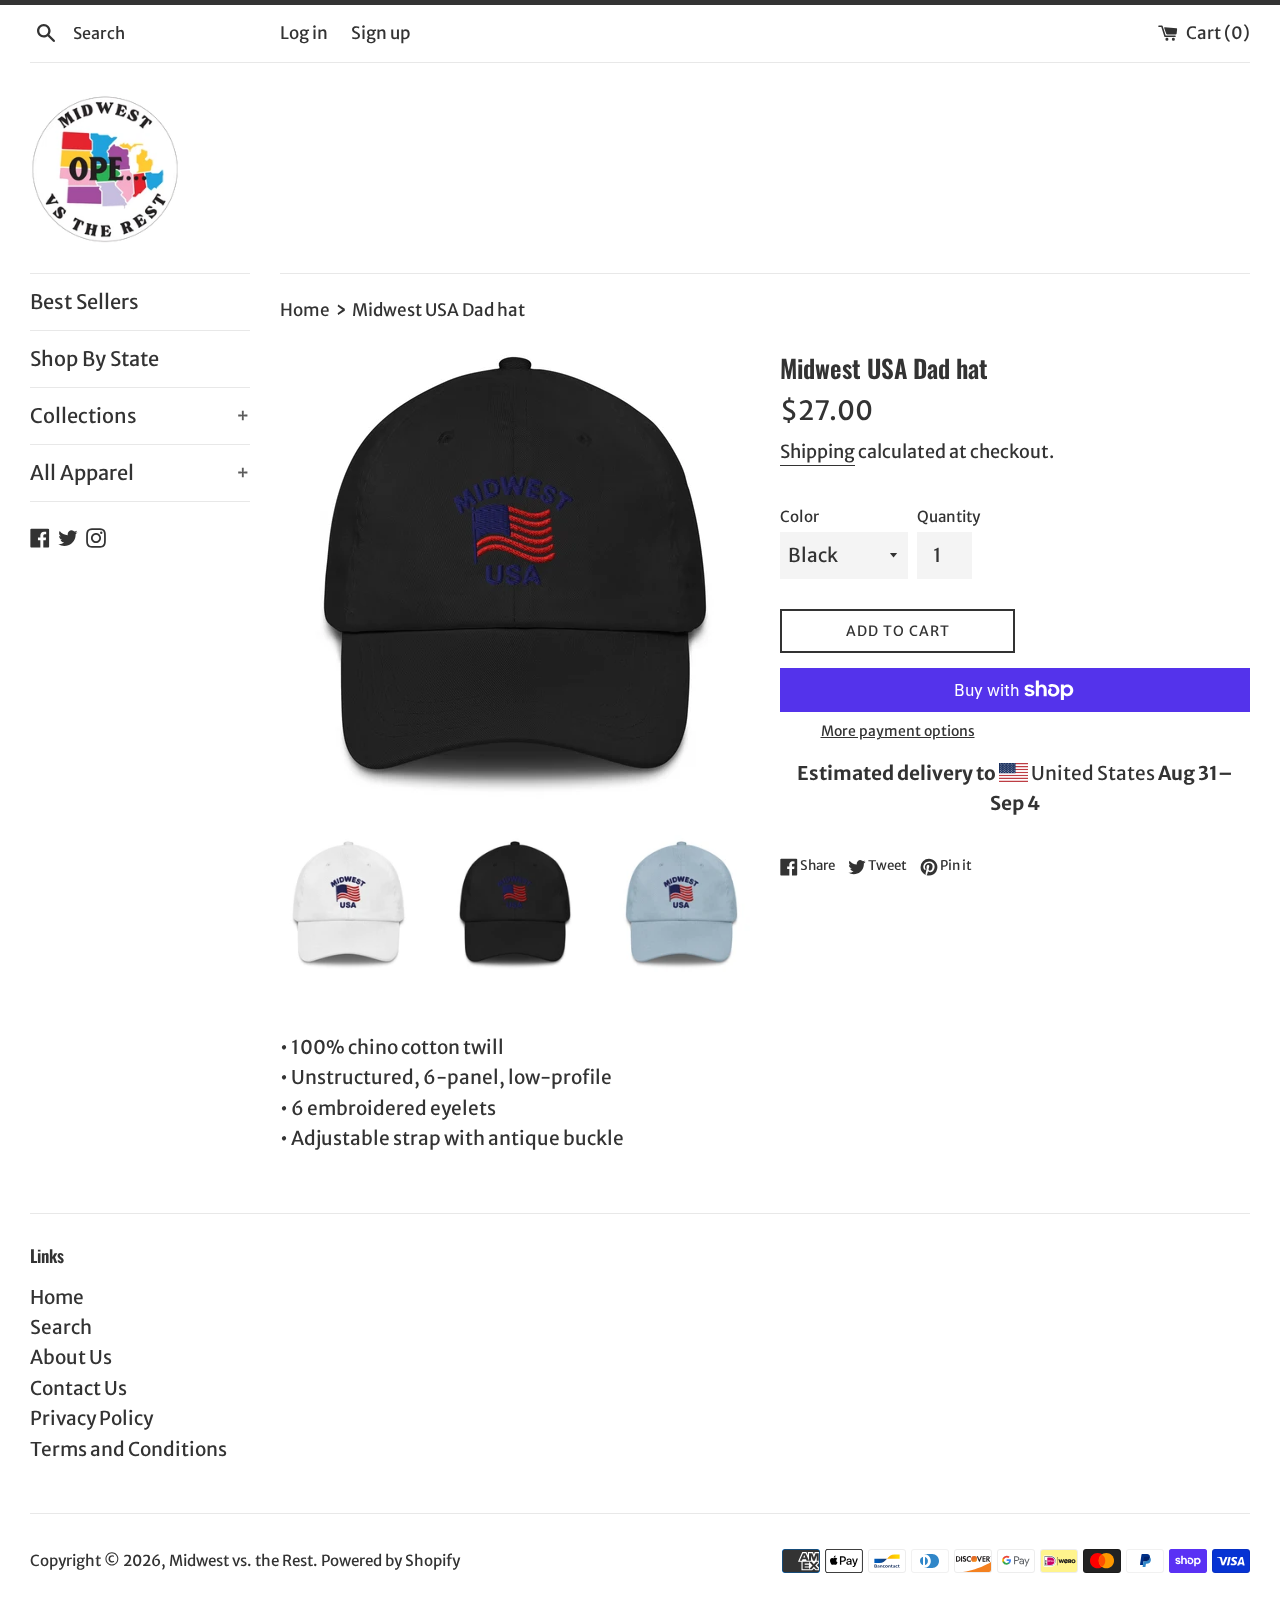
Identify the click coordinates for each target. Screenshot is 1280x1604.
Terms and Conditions (128, 1449)
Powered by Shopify (390, 1560)
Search (61, 1327)
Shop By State (94, 358)
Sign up (380, 33)
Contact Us (78, 1388)
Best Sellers (84, 301)
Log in (304, 33)
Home (57, 1297)
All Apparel (140, 472)
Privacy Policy (91, 1418)
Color (799, 516)
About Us (71, 1357)
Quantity (948, 516)
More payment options (898, 731)
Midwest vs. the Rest (241, 1560)
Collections (140, 415)
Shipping (817, 451)
